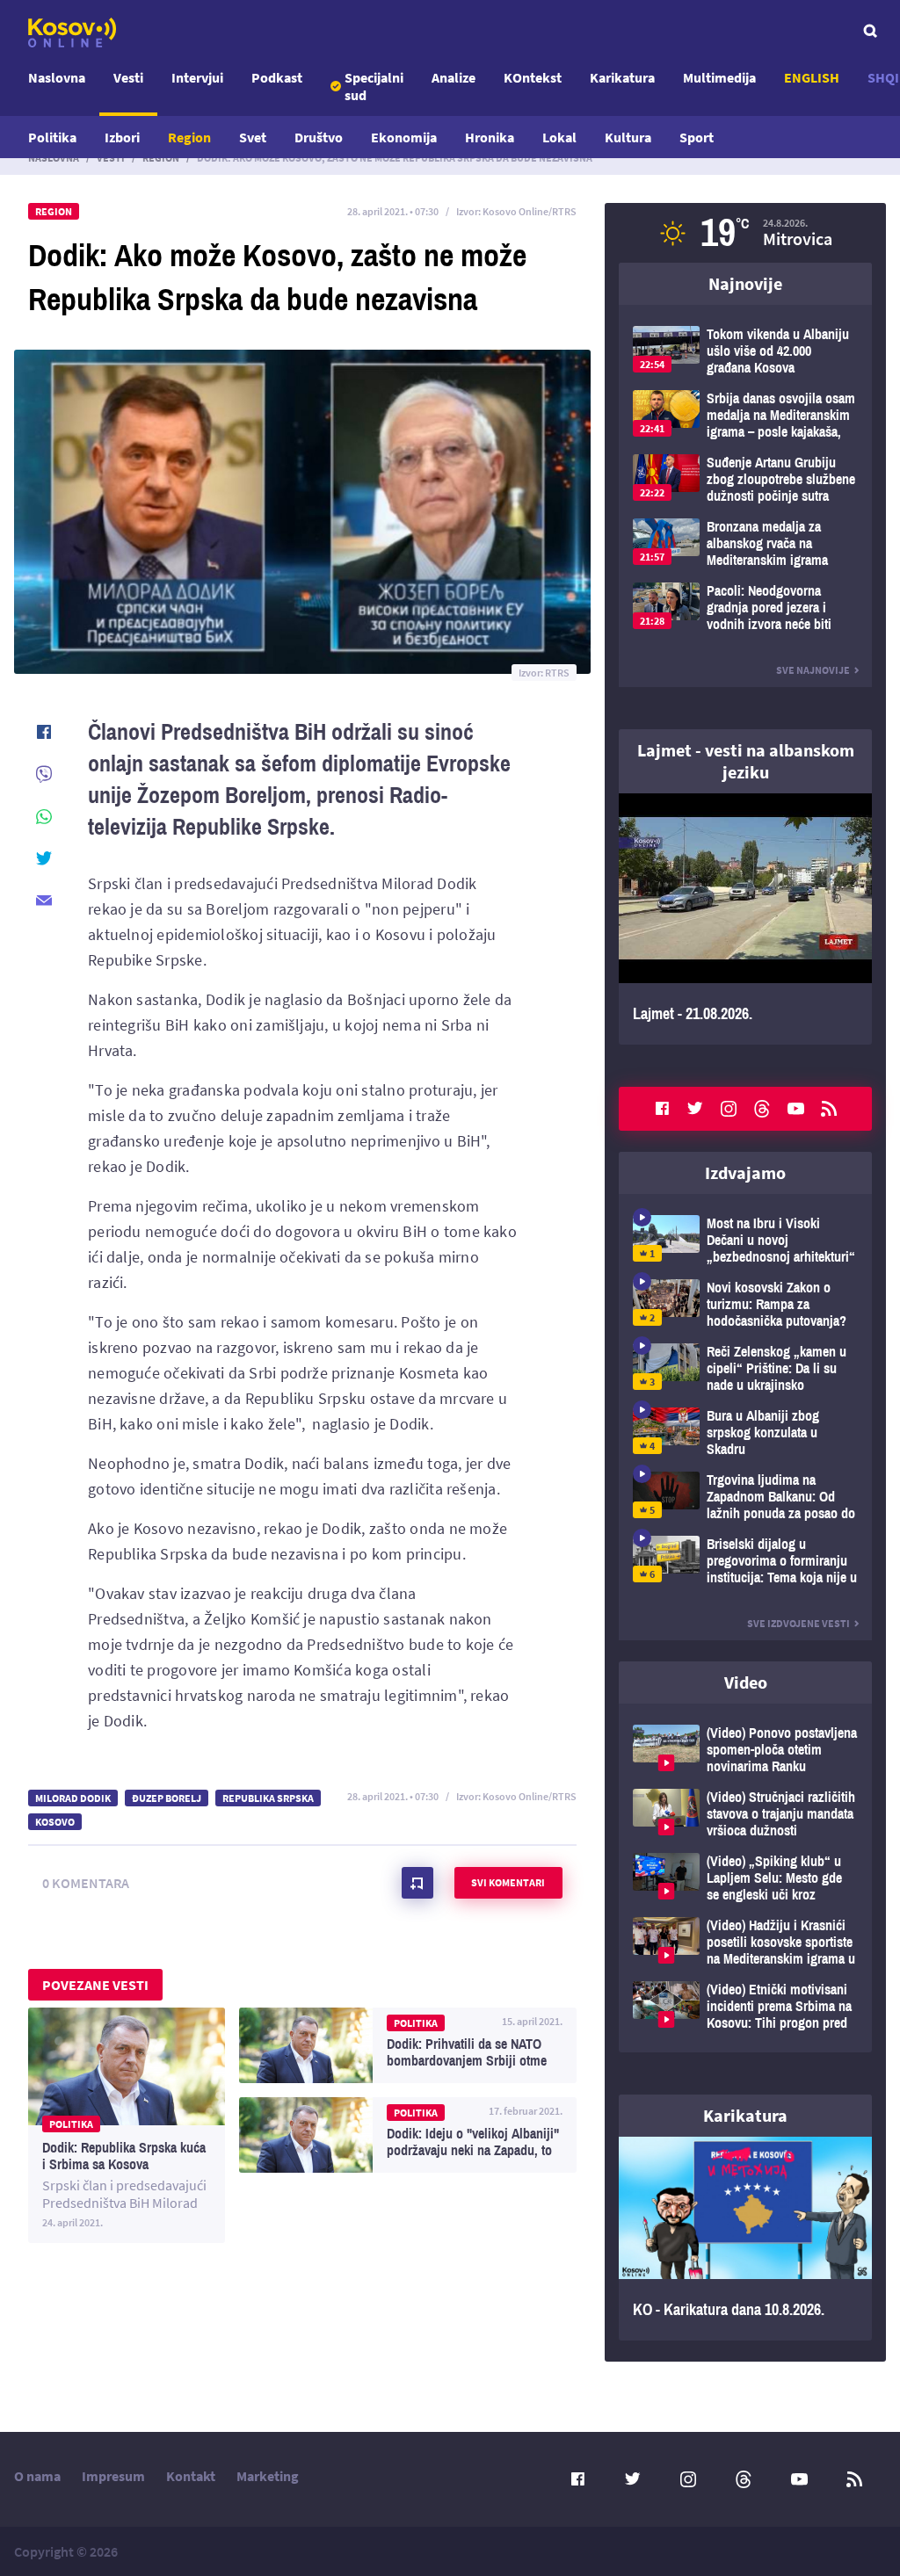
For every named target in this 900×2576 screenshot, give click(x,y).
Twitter (695, 1109)
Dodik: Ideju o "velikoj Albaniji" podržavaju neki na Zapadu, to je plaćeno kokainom (408, 2135)
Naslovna (57, 77)
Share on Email (44, 901)
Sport (697, 137)
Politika (52, 137)
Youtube (795, 1109)
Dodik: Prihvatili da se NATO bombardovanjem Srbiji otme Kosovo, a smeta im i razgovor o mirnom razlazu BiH (408, 2045)
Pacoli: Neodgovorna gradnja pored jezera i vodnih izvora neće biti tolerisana (745, 608)
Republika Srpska (268, 1798)
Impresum (113, 2476)
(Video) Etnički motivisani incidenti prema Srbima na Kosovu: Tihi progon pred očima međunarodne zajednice (745, 2006)
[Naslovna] (72, 33)
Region (189, 137)
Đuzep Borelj (167, 1798)
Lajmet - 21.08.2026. (745, 919)
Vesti (128, 77)
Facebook (662, 1109)
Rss (829, 1109)
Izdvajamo (745, 1172)
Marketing (268, 2476)
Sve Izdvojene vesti (798, 1623)
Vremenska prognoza (745, 233)
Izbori (122, 137)
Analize (454, 77)
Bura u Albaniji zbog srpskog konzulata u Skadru (745, 1433)
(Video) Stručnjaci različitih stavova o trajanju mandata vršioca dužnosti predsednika (745, 1814)
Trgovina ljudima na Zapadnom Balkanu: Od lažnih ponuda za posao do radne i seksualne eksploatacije (745, 1497)
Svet (253, 137)
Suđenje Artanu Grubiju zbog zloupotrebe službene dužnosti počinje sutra (745, 479)
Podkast (277, 77)
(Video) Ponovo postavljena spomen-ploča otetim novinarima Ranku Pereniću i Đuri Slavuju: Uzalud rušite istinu (745, 1750)
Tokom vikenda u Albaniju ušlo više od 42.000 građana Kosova (745, 351)
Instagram (729, 1109)
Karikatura (622, 77)
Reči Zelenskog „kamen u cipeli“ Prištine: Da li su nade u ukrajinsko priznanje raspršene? (745, 1368)
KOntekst (533, 77)
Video (746, 1682)
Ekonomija (404, 137)
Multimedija (719, 77)
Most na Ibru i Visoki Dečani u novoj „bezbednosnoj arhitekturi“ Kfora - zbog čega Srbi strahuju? (745, 1240)
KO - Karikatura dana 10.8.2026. (745, 2239)
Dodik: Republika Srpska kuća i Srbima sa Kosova (127, 2125)
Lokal (559, 137)
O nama (37, 2476)
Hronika (490, 137)
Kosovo (55, 1822)
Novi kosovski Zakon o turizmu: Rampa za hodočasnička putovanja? (745, 1304)
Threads (762, 1109)
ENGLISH (812, 77)
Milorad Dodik (73, 1798)
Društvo (319, 137)
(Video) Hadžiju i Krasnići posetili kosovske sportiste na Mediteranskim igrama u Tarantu (745, 1942)
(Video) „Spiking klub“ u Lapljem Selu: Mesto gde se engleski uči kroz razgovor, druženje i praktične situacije (745, 1878)
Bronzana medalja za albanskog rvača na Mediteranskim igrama (745, 543)
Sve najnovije (813, 670)
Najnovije (745, 283)
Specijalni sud (374, 86)
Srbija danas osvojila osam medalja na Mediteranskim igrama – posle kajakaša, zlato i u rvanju (745, 415)
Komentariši (417, 1883)
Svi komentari (508, 1882)
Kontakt (191, 2476)
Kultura (628, 137)
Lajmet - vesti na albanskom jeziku (746, 761)
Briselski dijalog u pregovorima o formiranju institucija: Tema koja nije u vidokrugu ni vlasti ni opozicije (745, 1561)
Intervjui (197, 77)
